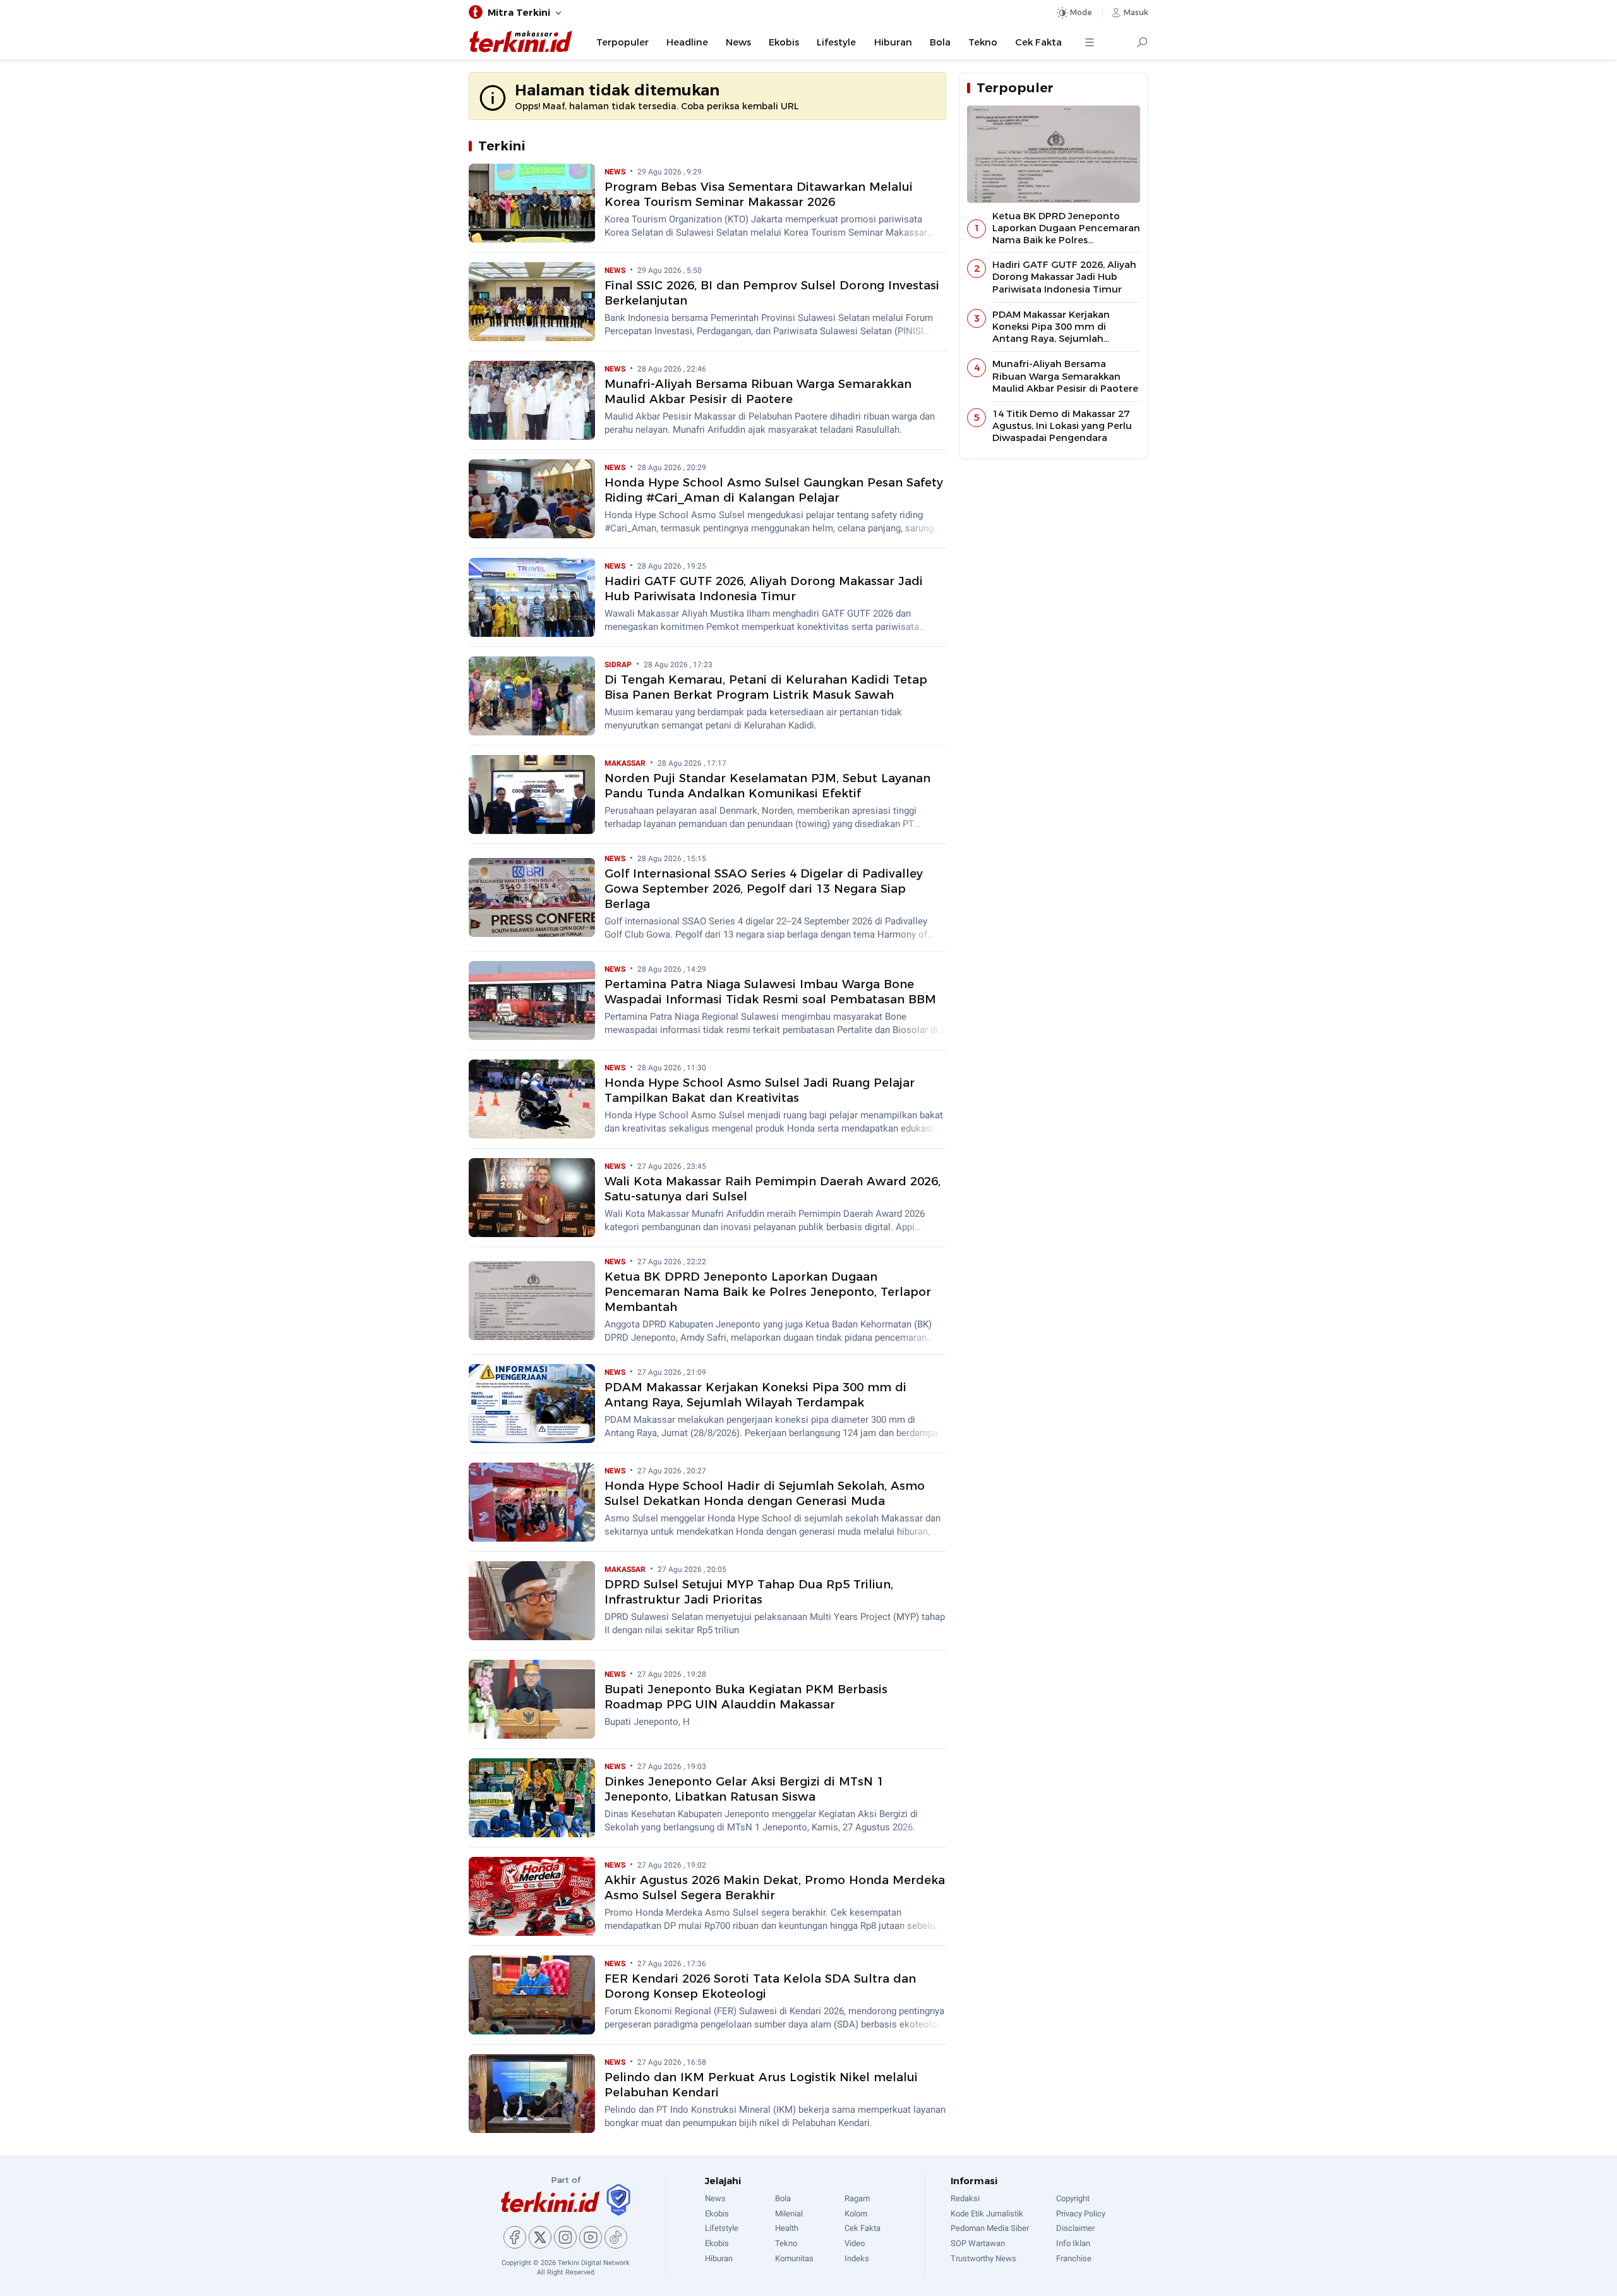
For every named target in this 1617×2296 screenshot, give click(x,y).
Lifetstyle (722, 2228)
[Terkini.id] (550, 2202)
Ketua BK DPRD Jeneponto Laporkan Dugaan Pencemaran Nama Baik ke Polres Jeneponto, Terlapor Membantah (768, 1292)
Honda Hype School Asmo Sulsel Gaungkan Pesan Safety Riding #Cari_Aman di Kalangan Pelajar (774, 490)
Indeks (857, 2258)
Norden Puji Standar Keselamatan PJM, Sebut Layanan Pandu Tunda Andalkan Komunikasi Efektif (767, 786)
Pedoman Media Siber (990, 2228)
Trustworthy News (983, 2258)
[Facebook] (515, 2237)
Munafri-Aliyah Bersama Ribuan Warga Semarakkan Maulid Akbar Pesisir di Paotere (758, 391)
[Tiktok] (616, 2237)
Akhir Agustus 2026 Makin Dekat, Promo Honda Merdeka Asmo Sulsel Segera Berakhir (775, 1888)
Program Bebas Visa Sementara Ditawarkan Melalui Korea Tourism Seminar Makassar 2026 (759, 194)
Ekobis (784, 42)
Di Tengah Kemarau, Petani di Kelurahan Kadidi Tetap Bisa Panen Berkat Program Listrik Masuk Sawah (766, 687)
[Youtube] (591, 2237)
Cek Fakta (1038, 42)
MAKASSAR (626, 763)
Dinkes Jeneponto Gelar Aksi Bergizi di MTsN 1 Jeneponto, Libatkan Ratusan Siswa (744, 1789)
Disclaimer (1075, 2228)
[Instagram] (565, 2237)
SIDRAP (619, 665)
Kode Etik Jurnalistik (987, 2214)
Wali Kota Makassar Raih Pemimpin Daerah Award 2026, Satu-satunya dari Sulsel (772, 1189)
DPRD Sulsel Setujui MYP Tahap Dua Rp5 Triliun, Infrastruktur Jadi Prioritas (749, 1592)
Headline (687, 42)
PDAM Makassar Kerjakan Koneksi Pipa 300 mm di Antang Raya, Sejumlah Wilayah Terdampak (755, 1395)
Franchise (1074, 2258)
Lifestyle (836, 42)
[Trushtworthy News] (618, 2200)
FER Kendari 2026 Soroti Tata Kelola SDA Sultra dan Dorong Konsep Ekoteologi (760, 1986)
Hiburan (893, 42)
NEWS (616, 172)
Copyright (1073, 2198)
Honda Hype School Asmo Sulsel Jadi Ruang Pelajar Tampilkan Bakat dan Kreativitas (760, 1090)
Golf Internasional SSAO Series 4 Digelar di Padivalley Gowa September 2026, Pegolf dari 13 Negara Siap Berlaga (764, 889)
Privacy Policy (1081, 2214)
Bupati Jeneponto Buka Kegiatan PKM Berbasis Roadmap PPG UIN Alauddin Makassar (746, 1697)
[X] (540, 2237)
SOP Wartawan (978, 2243)
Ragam (857, 2198)
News (738, 42)
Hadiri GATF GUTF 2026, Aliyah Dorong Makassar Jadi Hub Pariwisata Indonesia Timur (764, 589)
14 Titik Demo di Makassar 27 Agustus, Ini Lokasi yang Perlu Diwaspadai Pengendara (1062, 426)
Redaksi (965, 2198)
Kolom (856, 2214)
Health (787, 2228)
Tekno (983, 42)
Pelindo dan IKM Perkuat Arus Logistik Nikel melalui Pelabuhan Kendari (761, 2085)
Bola (940, 42)
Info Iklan (1073, 2243)
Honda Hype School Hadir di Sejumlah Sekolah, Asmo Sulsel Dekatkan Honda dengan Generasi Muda (765, 1493)
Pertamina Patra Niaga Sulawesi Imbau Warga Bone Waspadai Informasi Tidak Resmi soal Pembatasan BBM (770, 992)
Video (855, 2243)
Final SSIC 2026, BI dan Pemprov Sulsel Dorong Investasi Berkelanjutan (772, 293)
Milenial (789, 2214)
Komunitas (794, 2258)
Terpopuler (622, 42)
